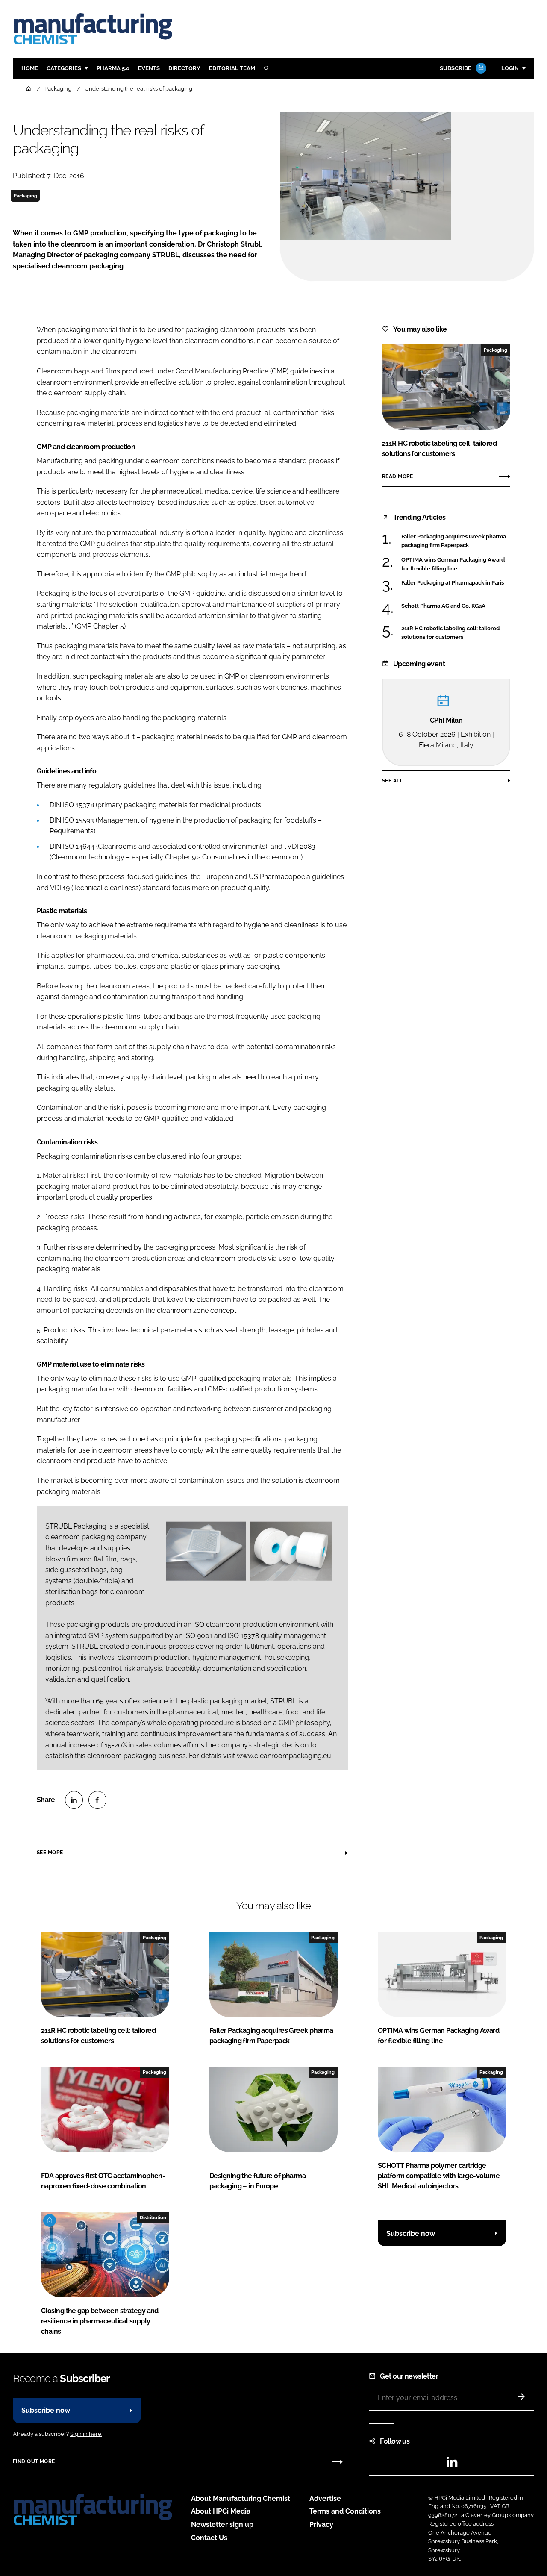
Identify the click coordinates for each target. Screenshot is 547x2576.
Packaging (25, 196)
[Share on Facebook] (97, 1800)
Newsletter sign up (222, 2525)
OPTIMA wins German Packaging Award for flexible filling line (453, 564)
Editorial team (232, 68)
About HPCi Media (221, 2511)
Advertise (325, 2498)
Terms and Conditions (345, 2511)
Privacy (321, 2525)
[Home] (29, 89)
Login (510, 68)
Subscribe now (411, 2233)
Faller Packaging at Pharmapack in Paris (453, 582)
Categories (64, 68)
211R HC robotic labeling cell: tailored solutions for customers (450, 633)
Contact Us (209, 2538)
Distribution (153, 2217)
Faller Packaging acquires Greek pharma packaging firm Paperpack (454, 541)
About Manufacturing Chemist (241, 2498)
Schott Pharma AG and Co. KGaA (443, 605)
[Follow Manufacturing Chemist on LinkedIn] (452, 2465)
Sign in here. (86, 2434)
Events (149, 68)
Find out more (34, 2461)
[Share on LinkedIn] (74, 1800)
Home (30, 68)
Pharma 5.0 (113, 68)
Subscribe (456, 68)
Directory (184, 68)
